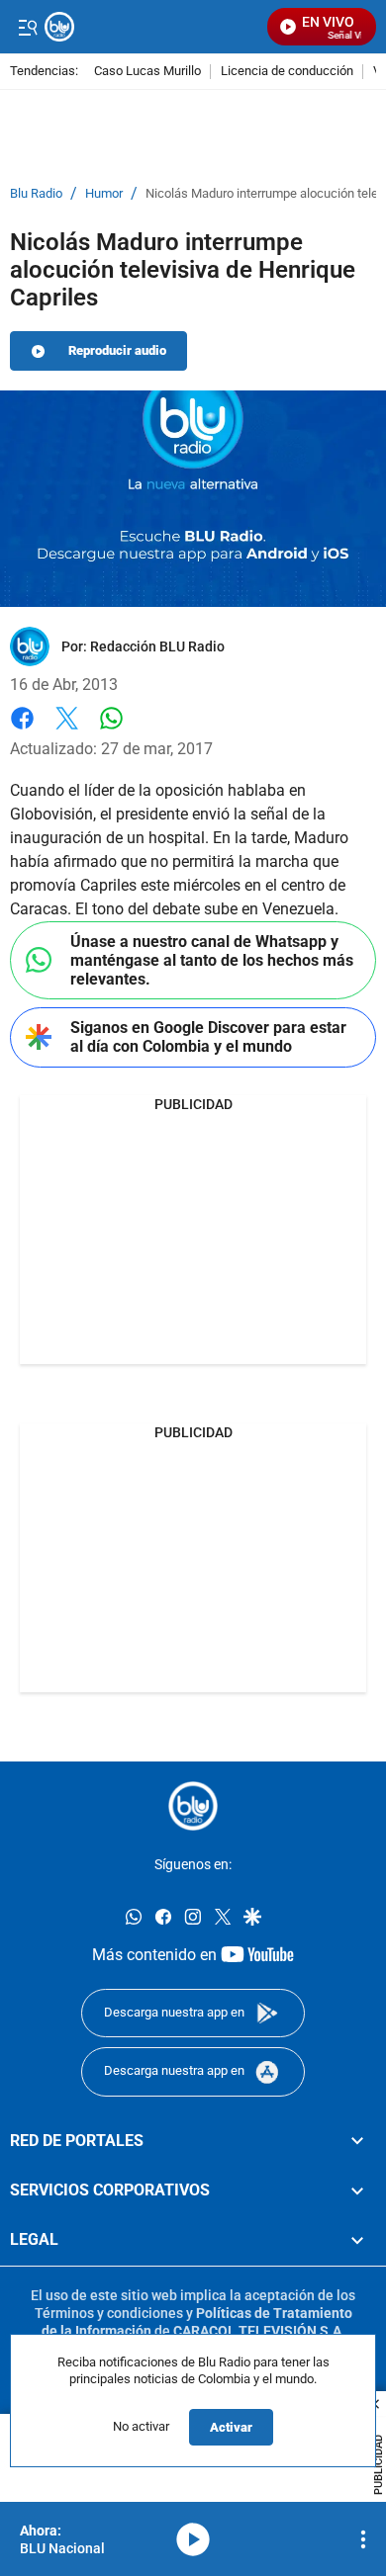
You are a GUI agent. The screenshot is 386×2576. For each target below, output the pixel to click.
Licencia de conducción (287, 72)
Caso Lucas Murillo (147, 72)
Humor (104, 194)
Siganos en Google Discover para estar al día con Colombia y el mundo (208, 1037)
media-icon (193, 2539)
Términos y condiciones (109, 2312)
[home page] (193, 1806)
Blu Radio (36, 194)
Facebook (22, 730)
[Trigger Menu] (27, 27)
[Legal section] (357, 2240)
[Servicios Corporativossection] (357, 2190)
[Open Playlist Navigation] (363, 2539)
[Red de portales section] (357, 2140)
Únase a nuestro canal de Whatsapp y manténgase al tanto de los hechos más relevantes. (212, 960)
